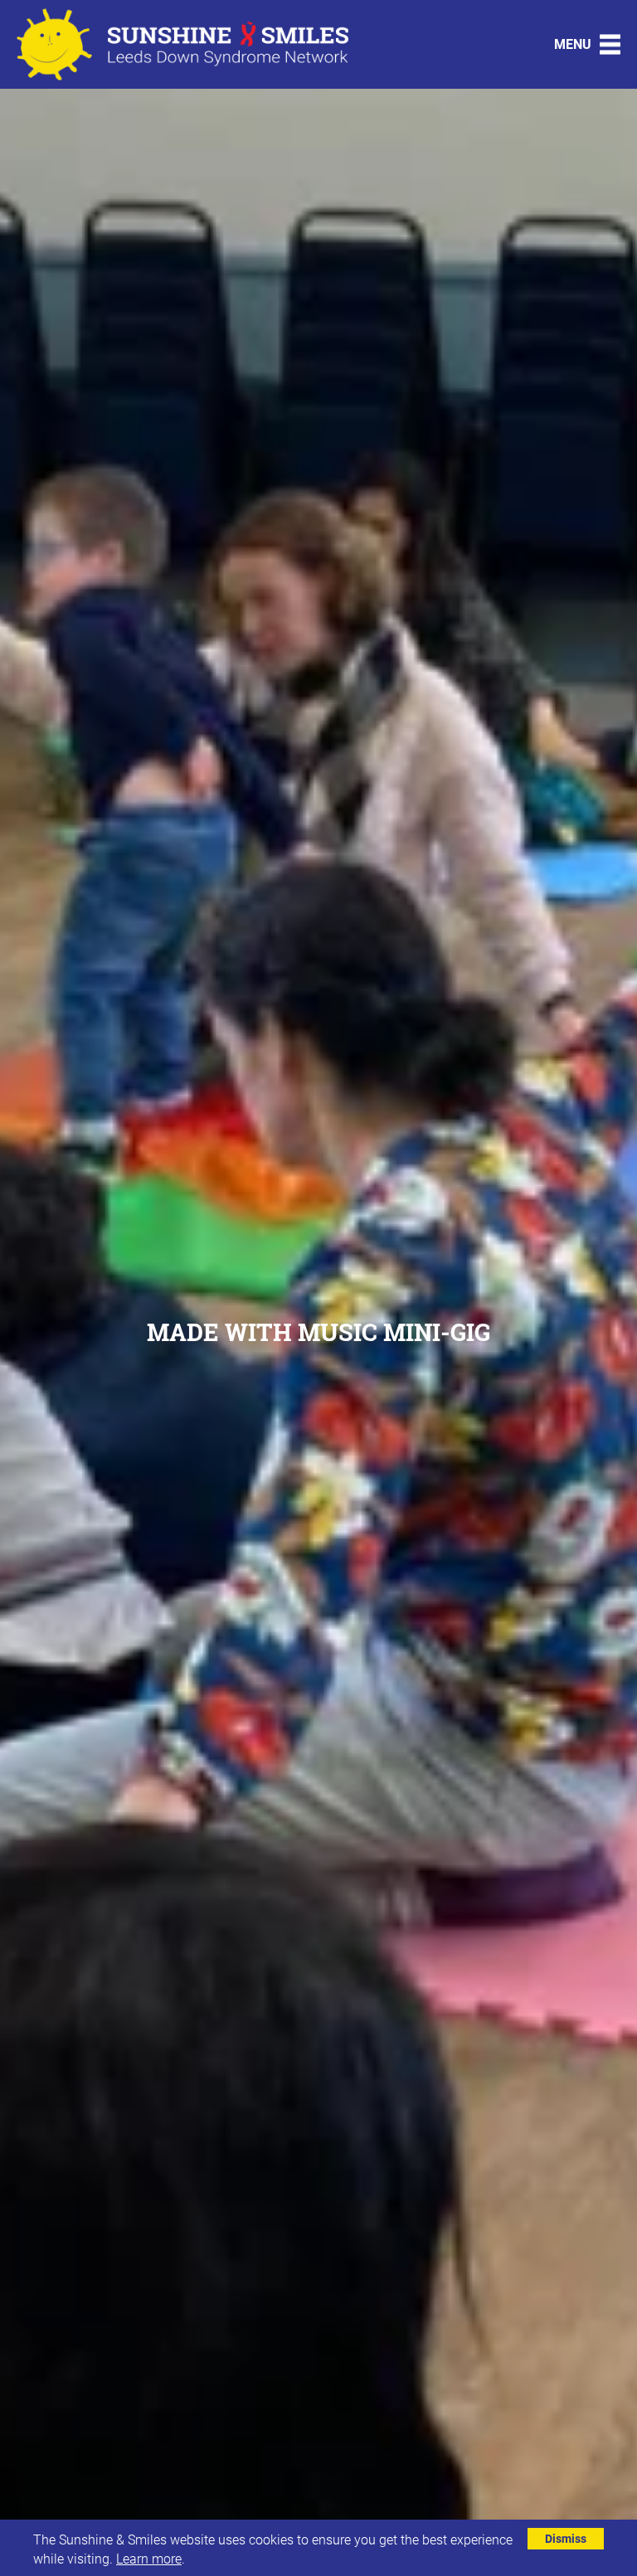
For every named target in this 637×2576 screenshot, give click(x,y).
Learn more (149, 2558)
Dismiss (566, 2538)
